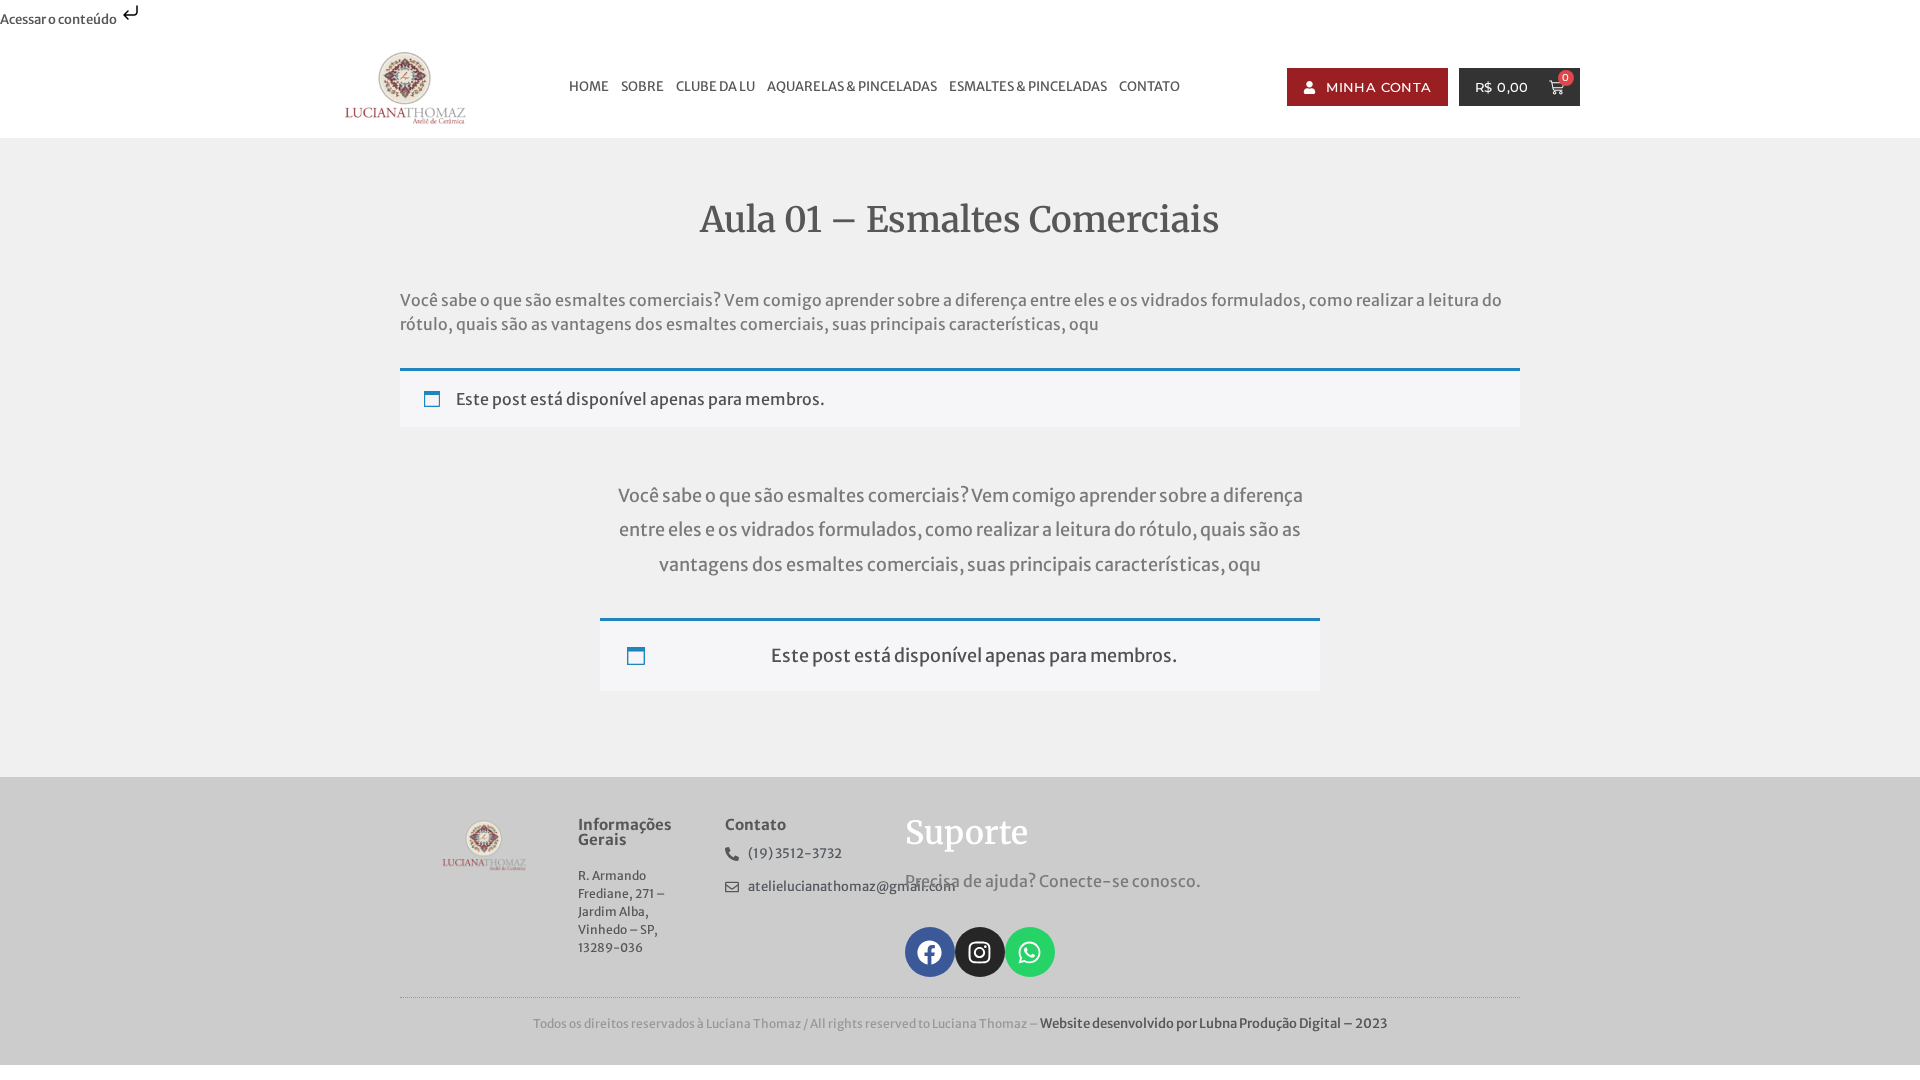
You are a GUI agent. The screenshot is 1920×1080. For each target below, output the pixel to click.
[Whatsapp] (1030, 952)
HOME (589, 86)
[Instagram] (980, 952)
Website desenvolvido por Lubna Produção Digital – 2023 (1213, 1023)
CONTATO (1149, 86)
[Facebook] (930, 952)
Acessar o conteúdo (59, 19)
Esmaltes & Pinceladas (1028, 86)
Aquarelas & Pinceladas (852, 86)
